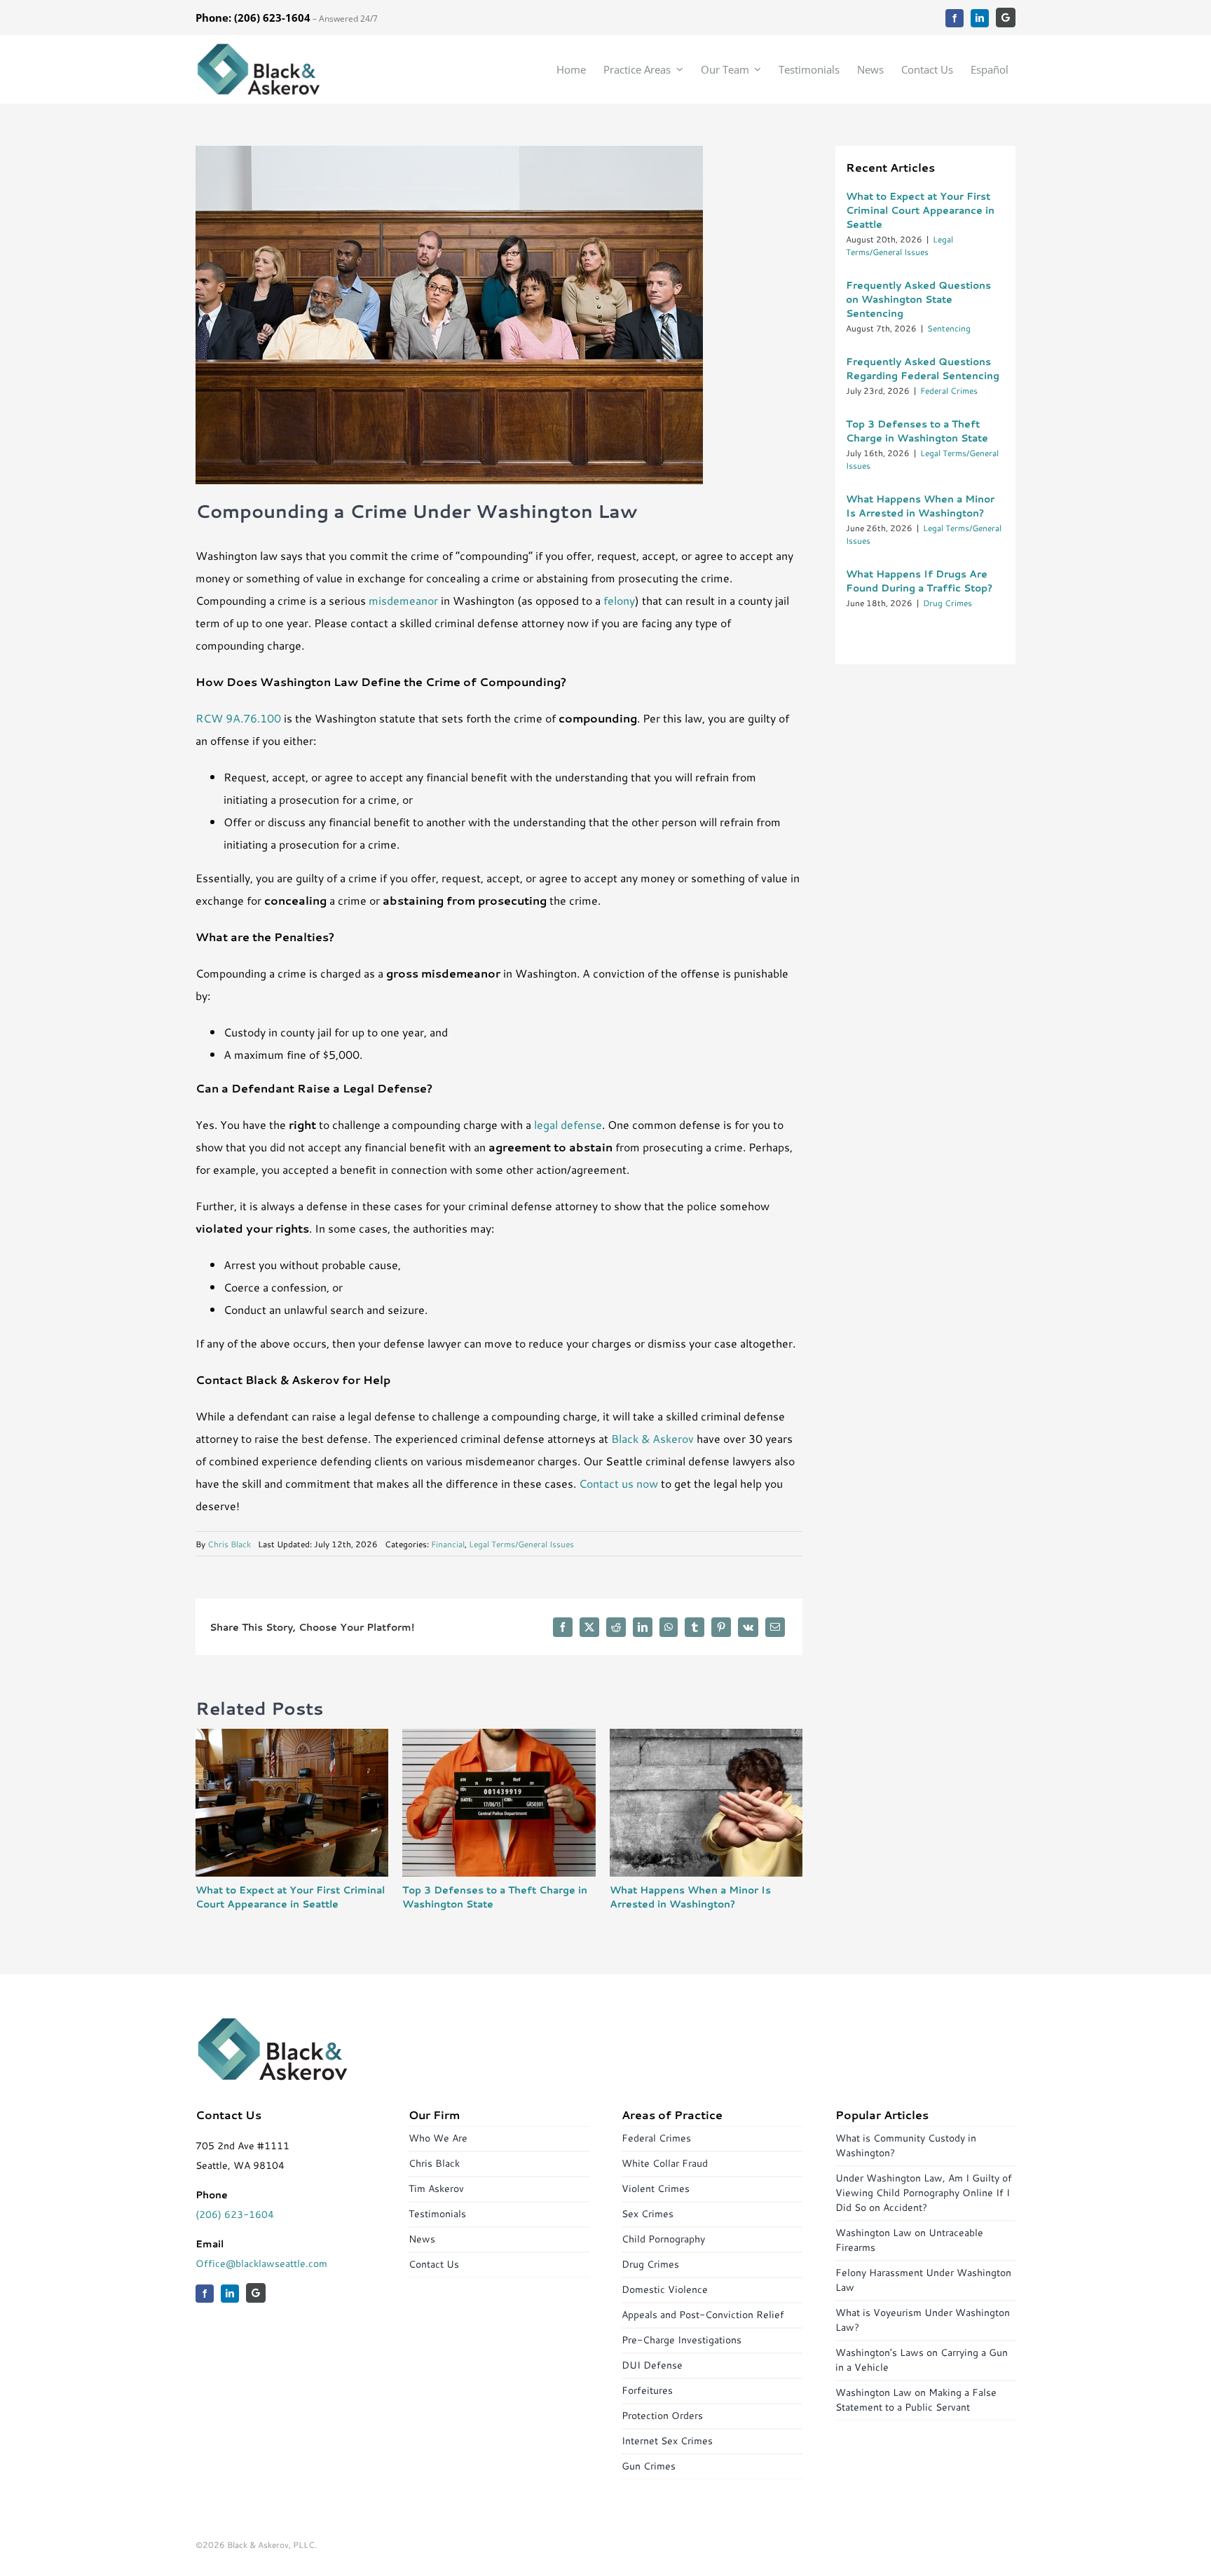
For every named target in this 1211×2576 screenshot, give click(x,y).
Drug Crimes (947, 603)
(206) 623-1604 (235, 2214)
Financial (448, 1544)
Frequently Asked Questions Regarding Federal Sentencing (923, 369)
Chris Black (229, 1544)
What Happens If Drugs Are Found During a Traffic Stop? (919, 581)
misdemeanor (403, 600)
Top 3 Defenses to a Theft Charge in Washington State (917, 431)
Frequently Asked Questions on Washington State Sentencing (918, 299)
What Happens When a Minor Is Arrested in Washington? (690, 1897)
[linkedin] (980, 18)
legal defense (568, 1124)
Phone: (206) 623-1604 (253, 18)
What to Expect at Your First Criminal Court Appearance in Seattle (290, 1897)
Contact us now (618, 1483)
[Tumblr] (695, 1627)
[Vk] (748, 1627)
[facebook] (955, 18)
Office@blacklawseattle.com (261, 2263)
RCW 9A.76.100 (238, 718)
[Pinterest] (721, 1627)
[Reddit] (616, 1627)
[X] (589, 1627)
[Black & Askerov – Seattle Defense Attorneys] (259, 47)
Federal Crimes (949, 391)
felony (619, 600)
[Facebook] (563, 1627)
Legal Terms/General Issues (521, 1544)
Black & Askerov (652, 1438)
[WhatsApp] (669, 1627)
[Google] (1006, 18)
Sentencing (949, 328)
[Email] (775, 1627)
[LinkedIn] (643, 1627)
